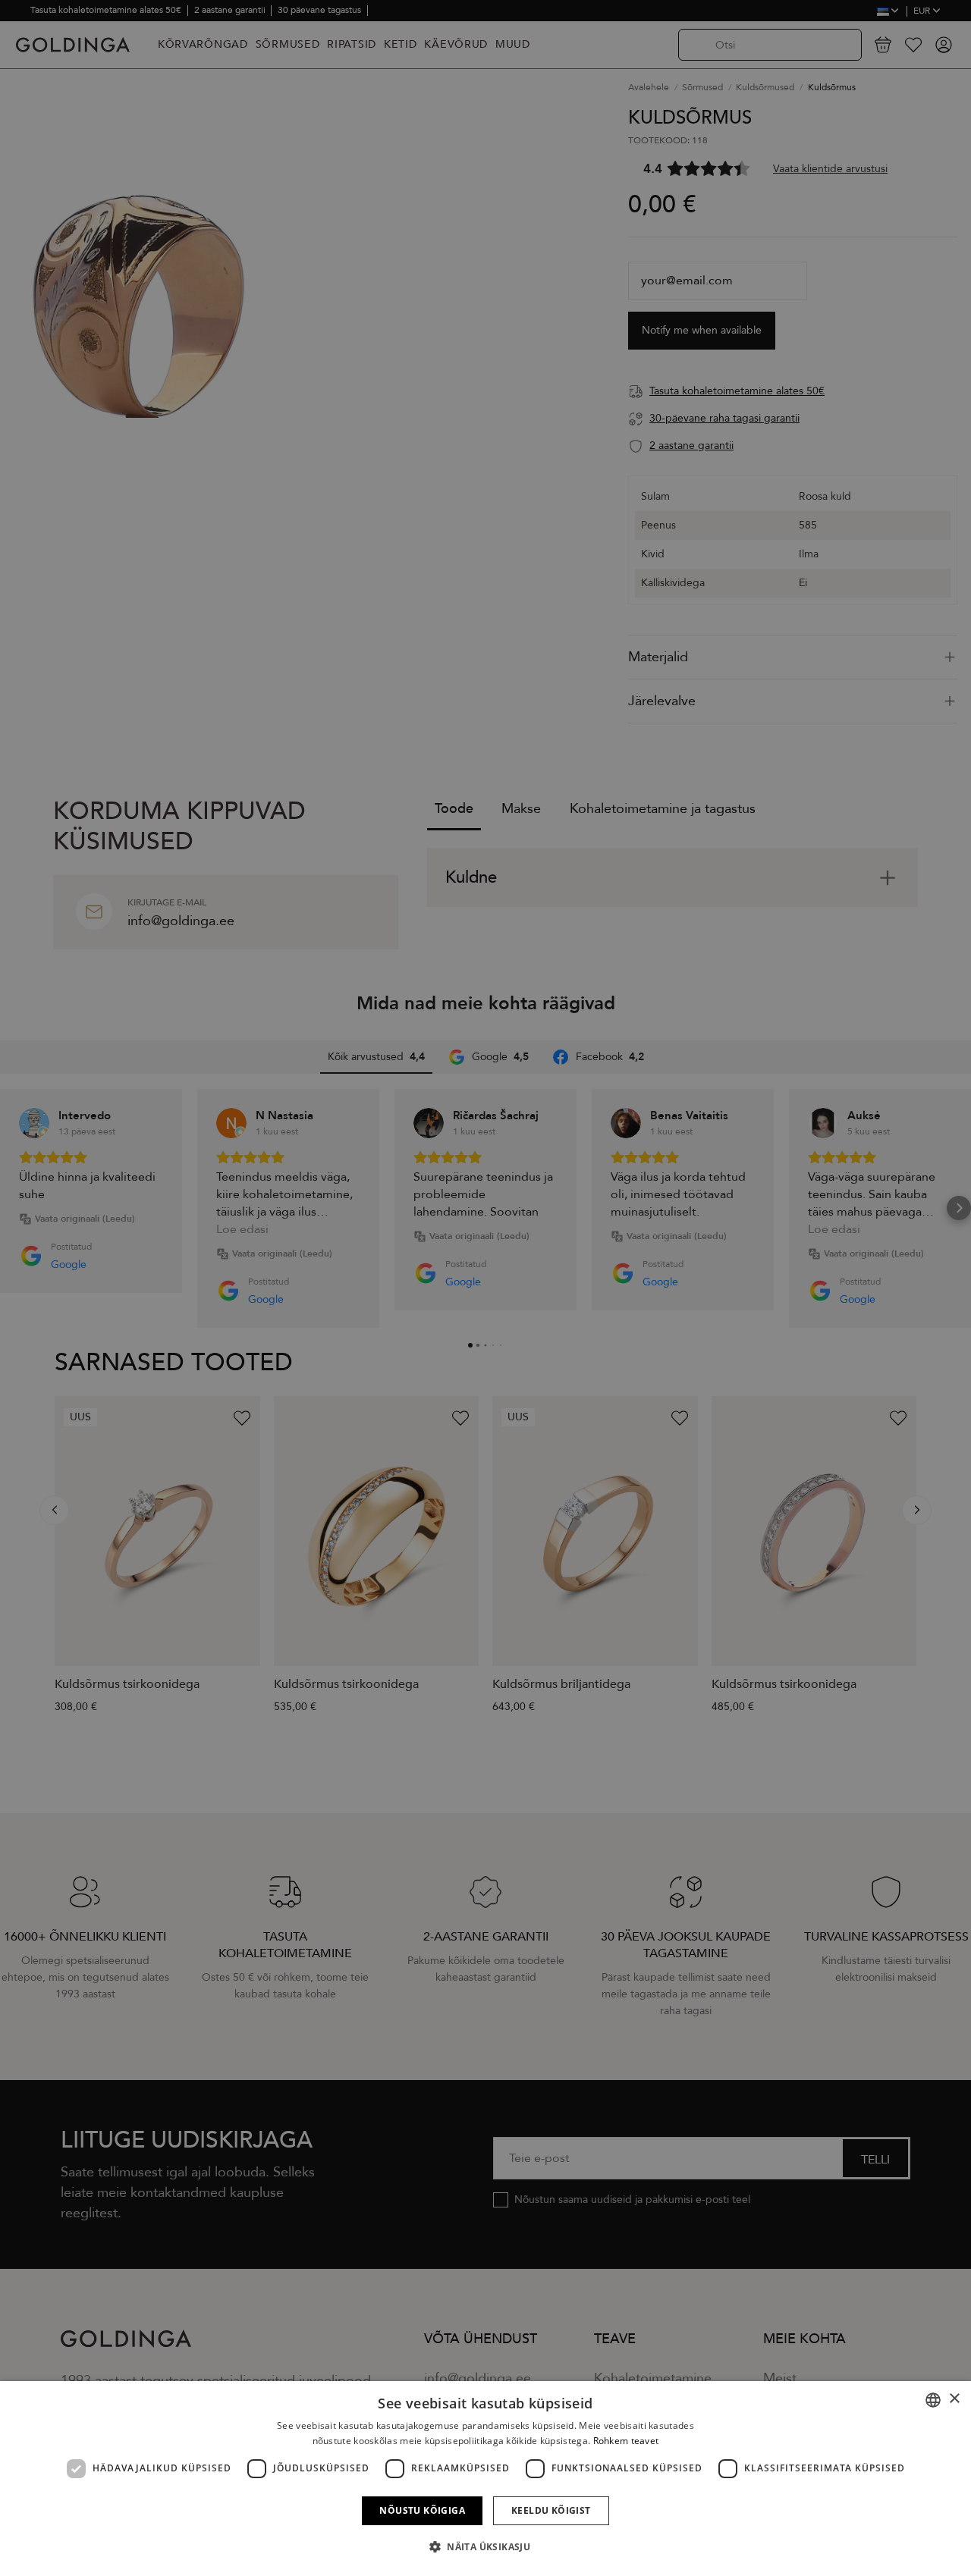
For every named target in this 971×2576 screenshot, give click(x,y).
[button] (485, 2547)
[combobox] (933, 2400)
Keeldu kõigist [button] (551, 2510)
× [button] (954, 2399)
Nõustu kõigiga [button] (422, 2510)
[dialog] (485, 2479)
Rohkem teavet (626, 2441)
